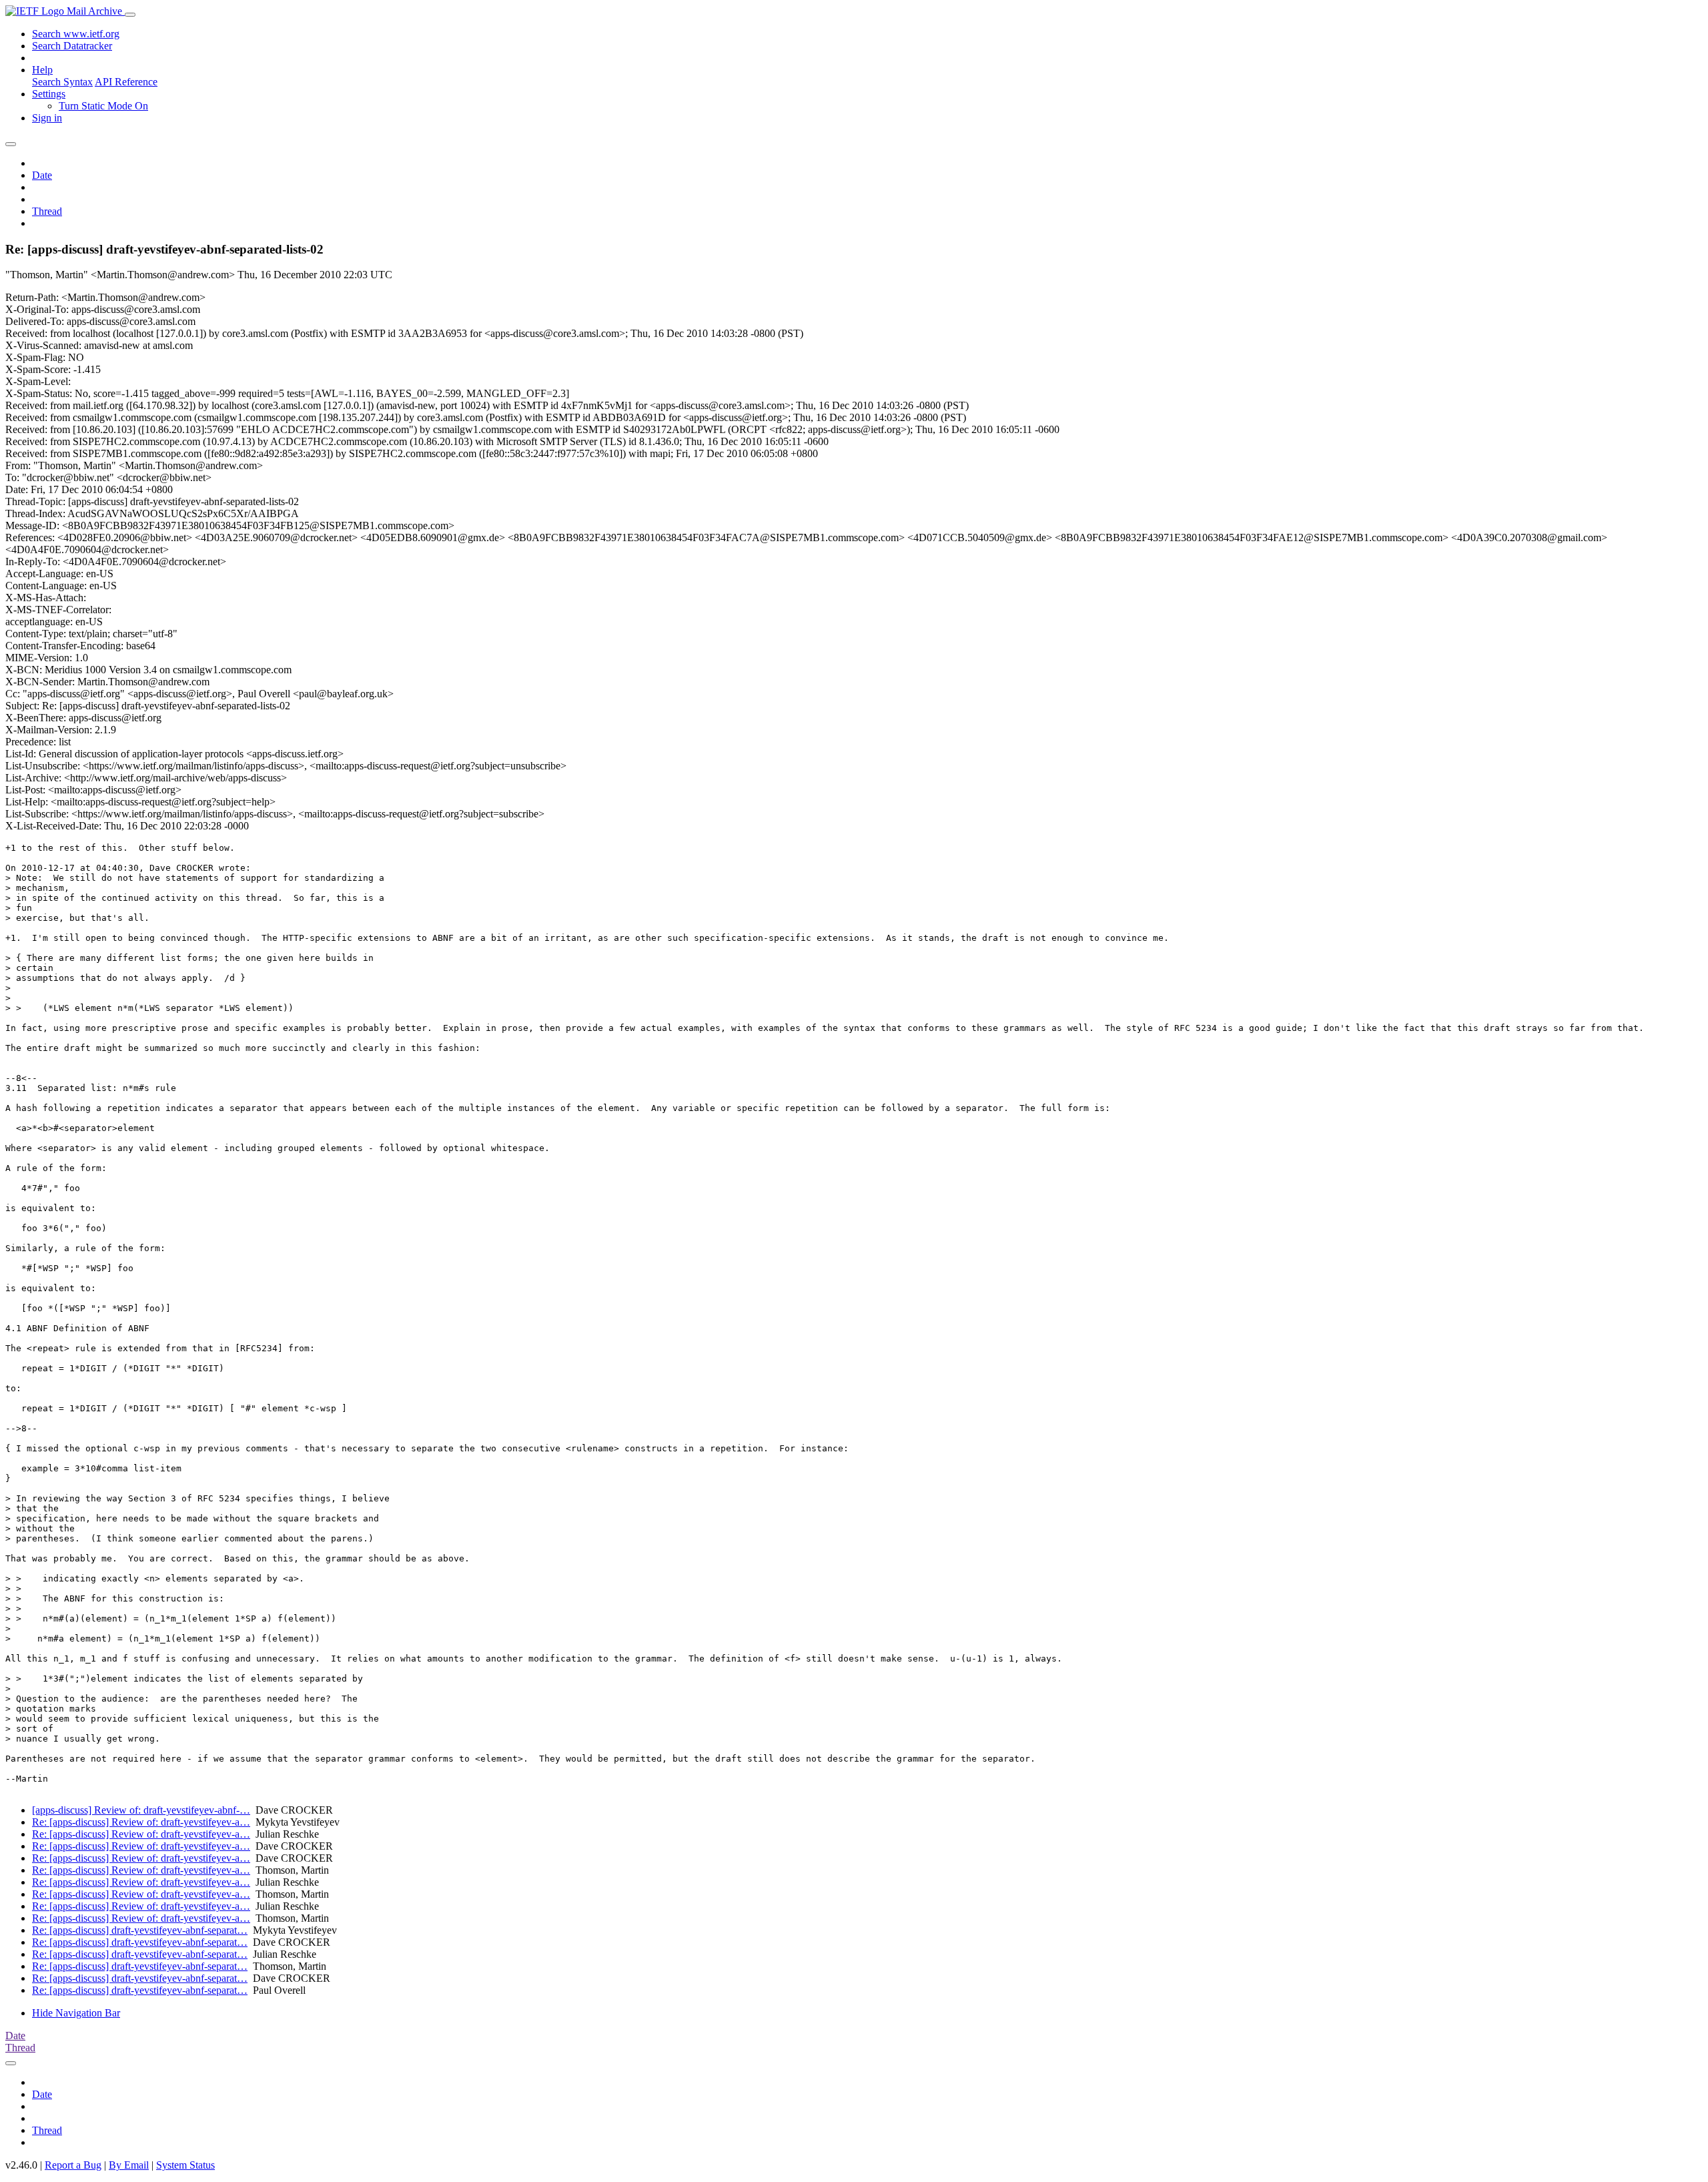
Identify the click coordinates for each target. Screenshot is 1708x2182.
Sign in (47, 118)
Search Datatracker (72, 46)
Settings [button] (49, 94)
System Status (185, 2165)
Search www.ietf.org (76, 34)
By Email (129, 2165)
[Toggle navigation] (130, 15)
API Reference (126, 82)
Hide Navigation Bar (76, 2013)
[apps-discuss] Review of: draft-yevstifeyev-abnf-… (141, 1810)
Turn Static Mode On (103, 106)
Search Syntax (62, 82)
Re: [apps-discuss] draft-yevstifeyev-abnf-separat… (140, 1930)
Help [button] (42, 70)
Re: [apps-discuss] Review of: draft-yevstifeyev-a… (141, 1822)
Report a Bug (73, 2165)
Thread (47, 211)
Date (42, 175)
